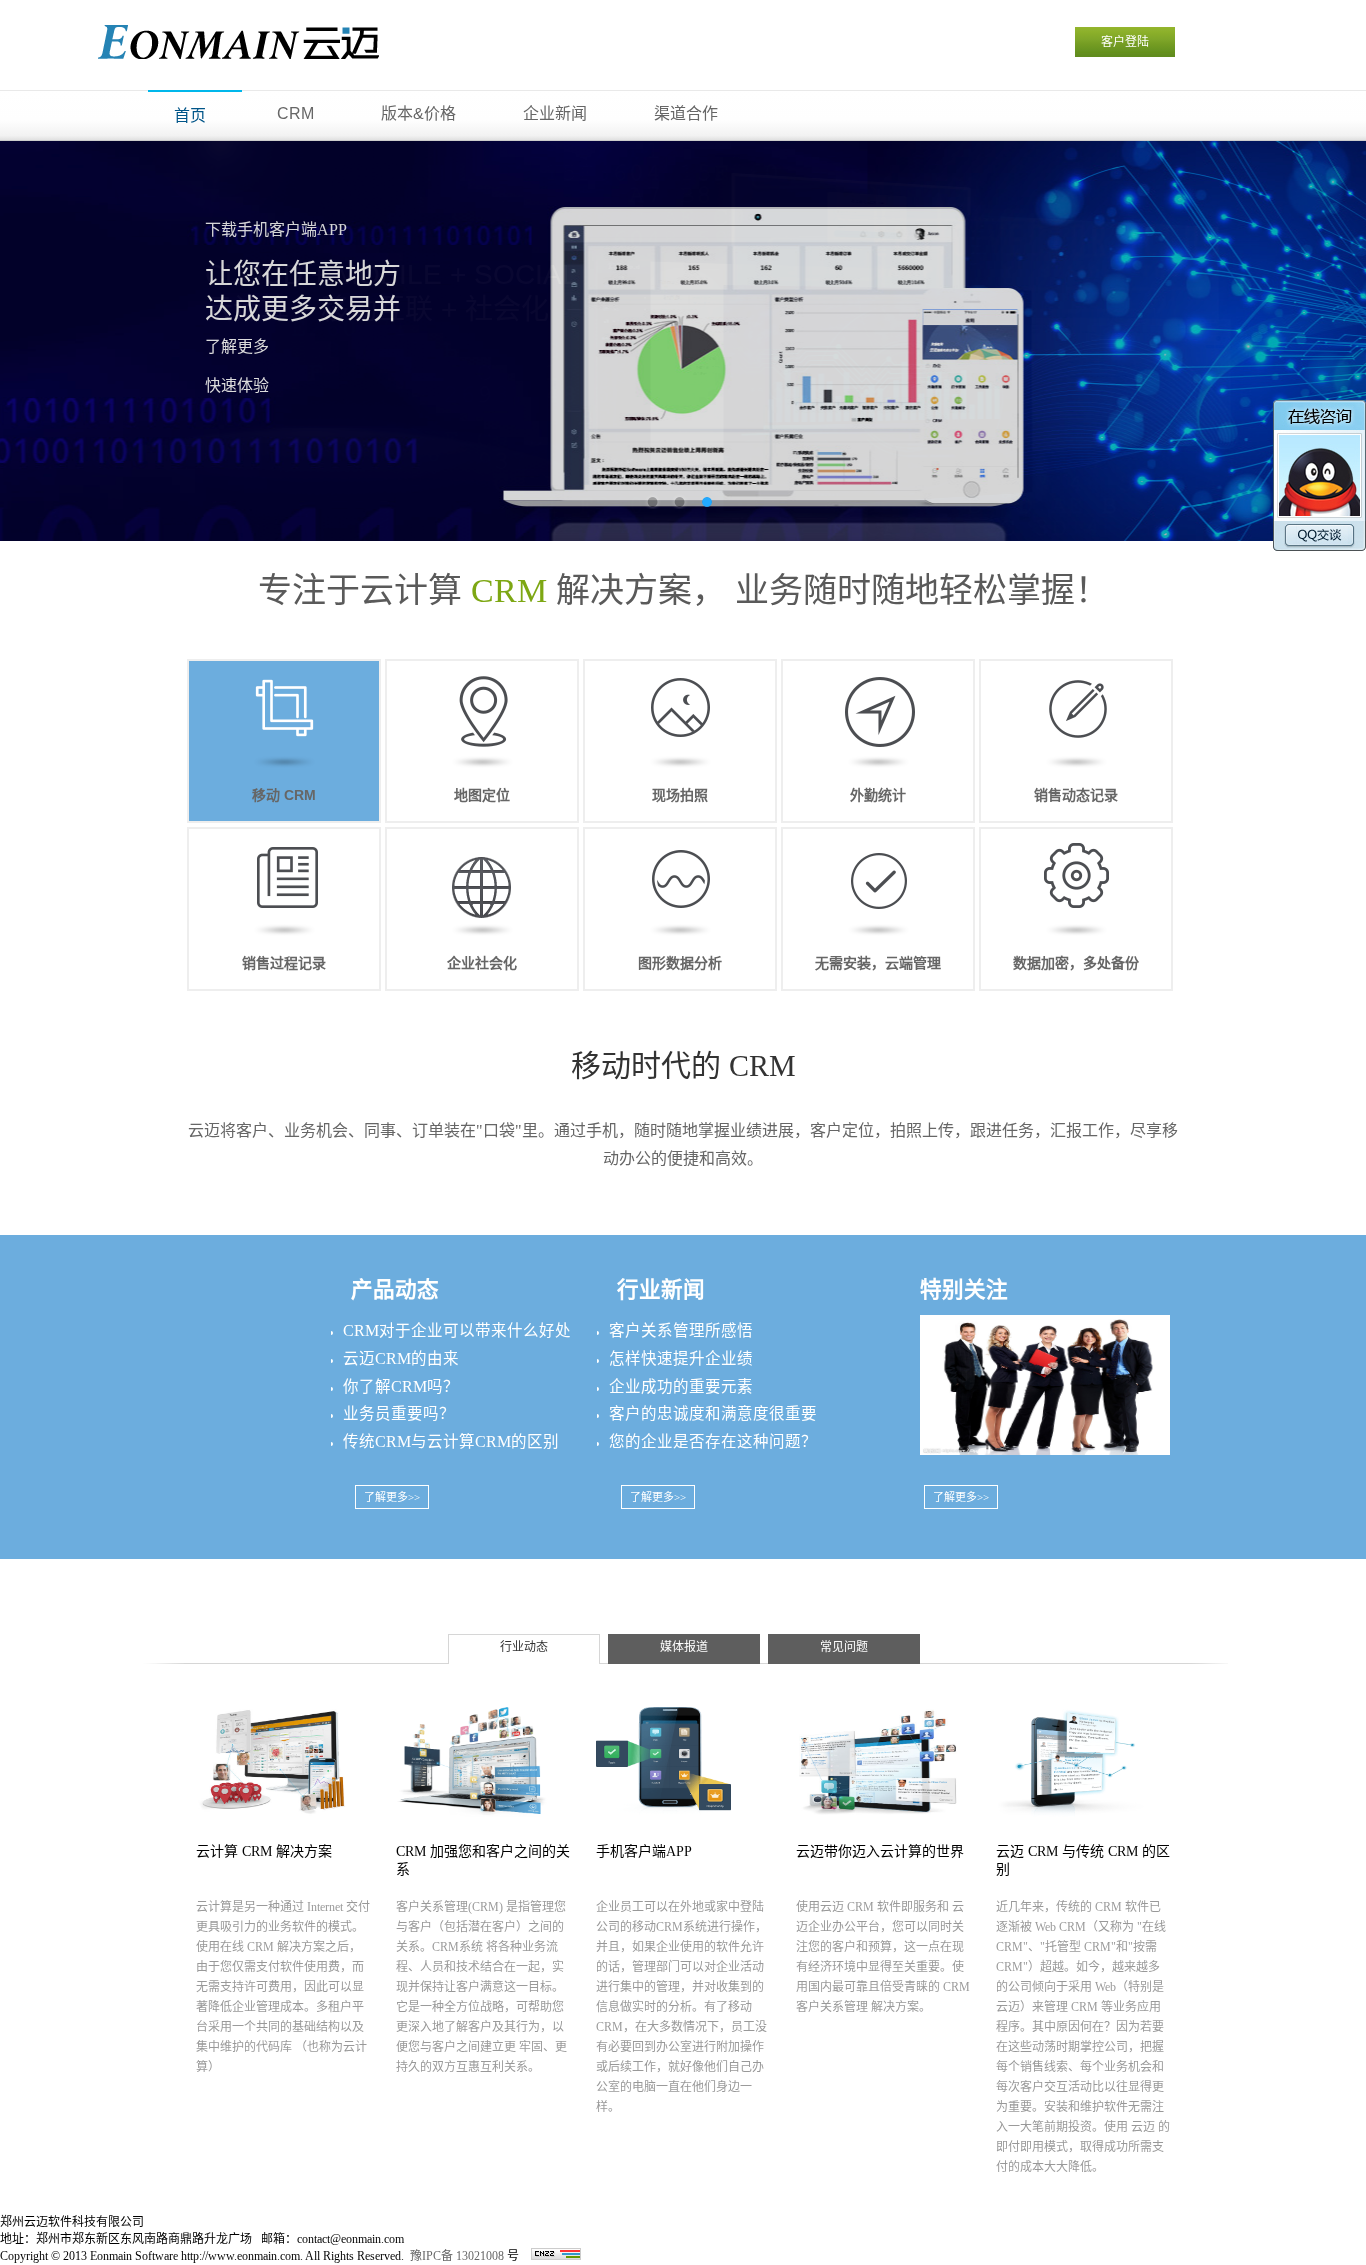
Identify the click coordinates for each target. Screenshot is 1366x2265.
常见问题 (844, 1647)
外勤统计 (878, 795)
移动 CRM (284, 795)
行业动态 (524, 1647)
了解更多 (237, 346)
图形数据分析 (680, 963)
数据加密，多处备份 (1076, 963)
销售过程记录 (284, 963)
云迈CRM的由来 (401, 1358)
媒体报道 (684, 1647)
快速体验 (237, 385)
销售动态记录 (1076, 795)
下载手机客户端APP (276, 229)
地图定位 (482, 795)
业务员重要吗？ (399, 1413)
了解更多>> (392, 1497)
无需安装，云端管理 (878, 963)
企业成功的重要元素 (681, 1386)
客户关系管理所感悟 (681, 1330)
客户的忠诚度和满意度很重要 (713, 1413)
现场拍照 (680, 795)
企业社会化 (482, 963)
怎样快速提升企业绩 (681, 1358)
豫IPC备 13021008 (457, 2256)
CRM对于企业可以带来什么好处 (457, 1330)
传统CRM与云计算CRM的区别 (451, 1441)
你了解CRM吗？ (401, 1386)
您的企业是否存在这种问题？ (713, 1441)
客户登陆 (1125, 42)
